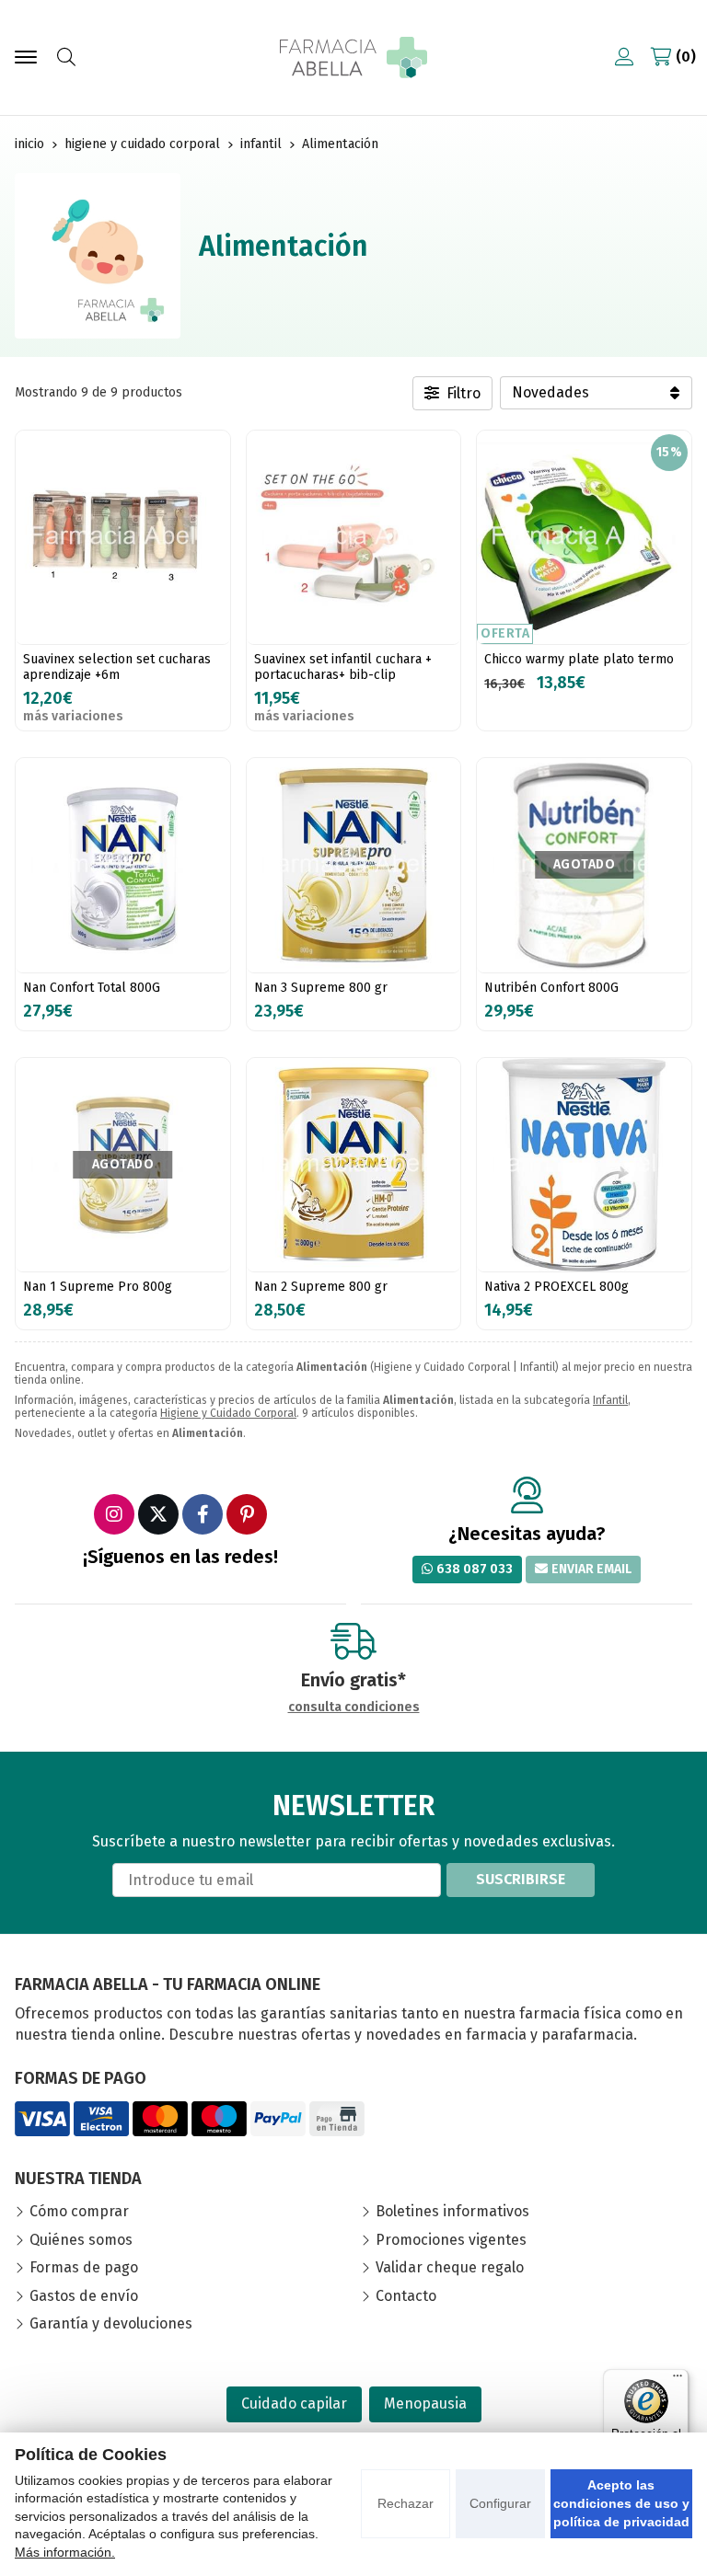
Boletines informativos (452, 2211)
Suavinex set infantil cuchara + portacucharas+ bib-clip (343, 667)
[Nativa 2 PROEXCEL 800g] (584, 1165)
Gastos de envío (84, 2296)
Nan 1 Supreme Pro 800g (98, 1287)
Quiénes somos (81, 2240)
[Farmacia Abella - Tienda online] (353, 57)
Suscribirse (521, 1879)
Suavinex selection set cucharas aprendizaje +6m (117, 667)
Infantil (610, 1400)
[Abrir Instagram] (114, 1514)
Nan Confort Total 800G (92, 988)
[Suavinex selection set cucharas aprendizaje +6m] (123, 538)
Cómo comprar (79, 2211)
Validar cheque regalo (450, 2267)
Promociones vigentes (451, 2240)
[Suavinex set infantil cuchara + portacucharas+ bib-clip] (354, 538)
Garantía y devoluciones (111, 2323)
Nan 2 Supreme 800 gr (321, 1287)
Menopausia (425, 2403)
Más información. (65, 2552)
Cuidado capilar (294, 2403)
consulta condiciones (354, 1708)
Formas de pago (84, 2267)
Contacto (406, 2296)
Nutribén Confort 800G (551, 988)
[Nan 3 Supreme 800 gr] (354, 865)
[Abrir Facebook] (203, 1514)
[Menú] (678, 2380)
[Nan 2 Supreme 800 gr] (354, 1165)
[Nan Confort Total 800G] (123, 865)
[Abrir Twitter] (158, 1514)
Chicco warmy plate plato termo (579, 659)
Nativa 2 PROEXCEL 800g (556, 1287)
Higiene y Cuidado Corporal (228, 1413)
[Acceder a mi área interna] (624, 57)
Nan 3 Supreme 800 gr (321, 988)
